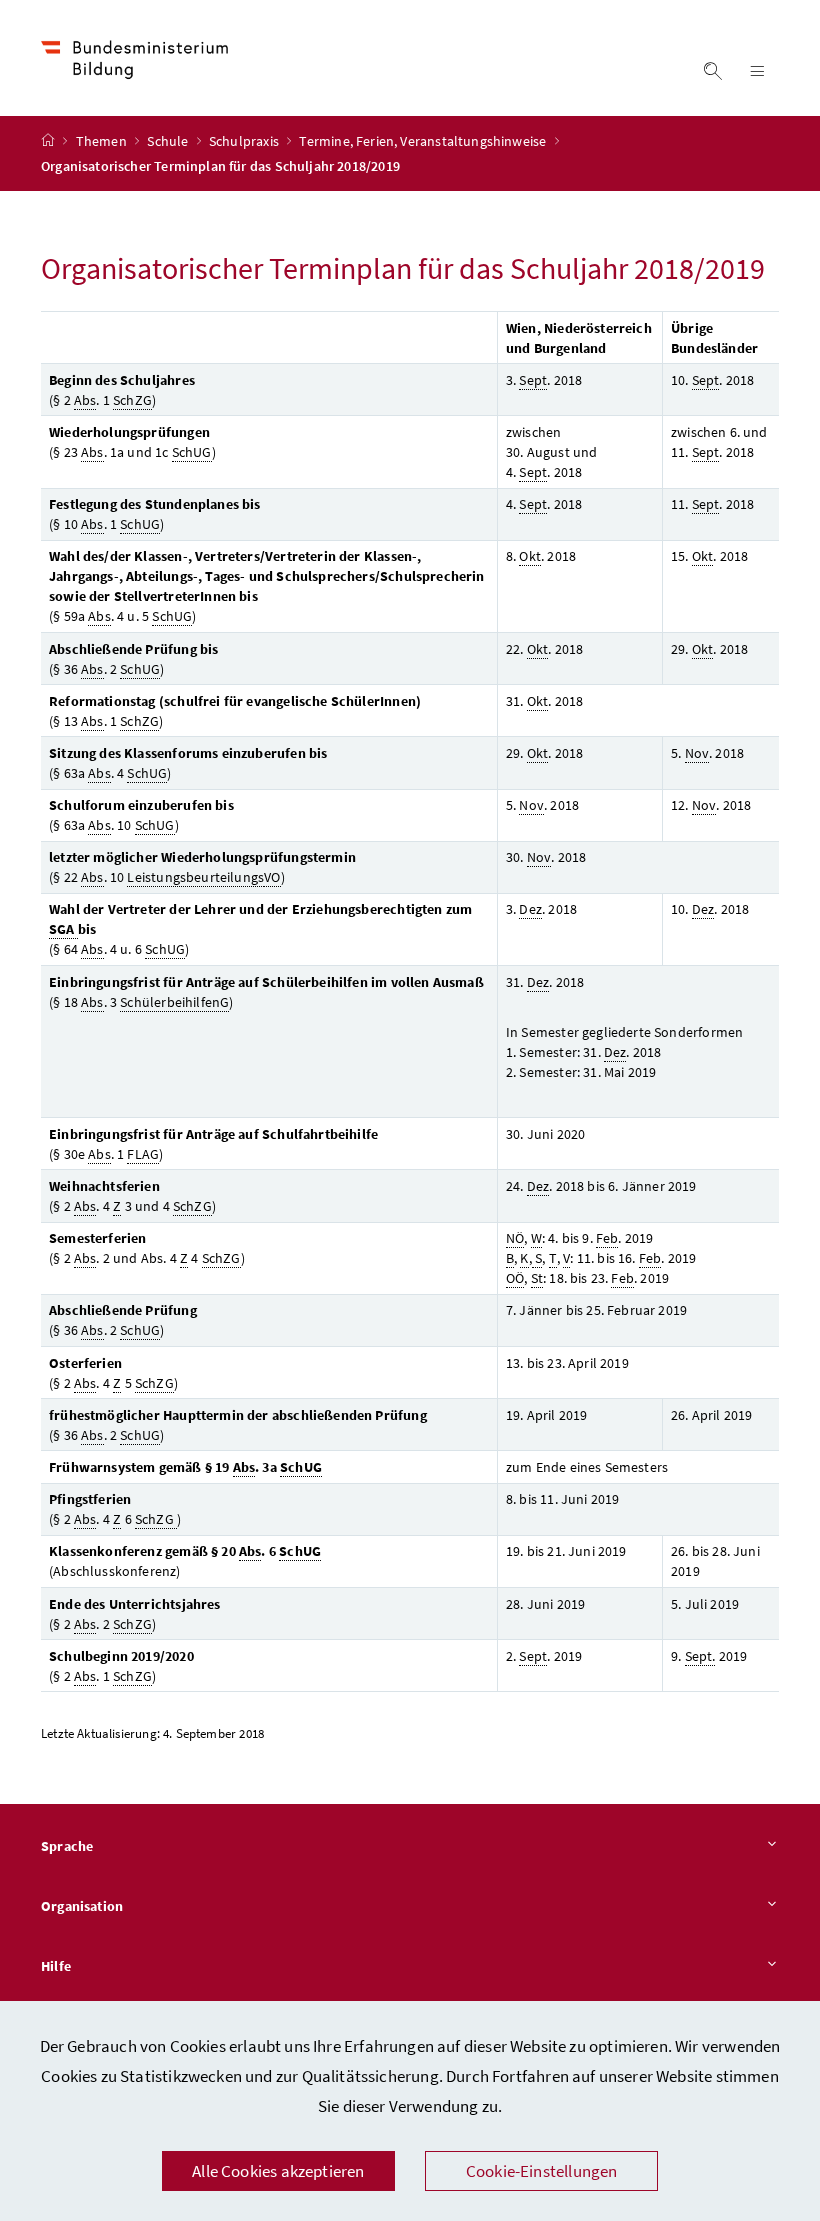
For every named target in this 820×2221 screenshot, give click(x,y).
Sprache (67, 1846)
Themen (103, 141)
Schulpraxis (245, 141)
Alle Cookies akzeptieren (278, 2171)
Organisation (82, 1906)
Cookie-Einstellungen (542, 2171)
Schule (169, 141)
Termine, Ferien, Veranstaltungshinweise (424, 141)
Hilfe (56, 1966)
